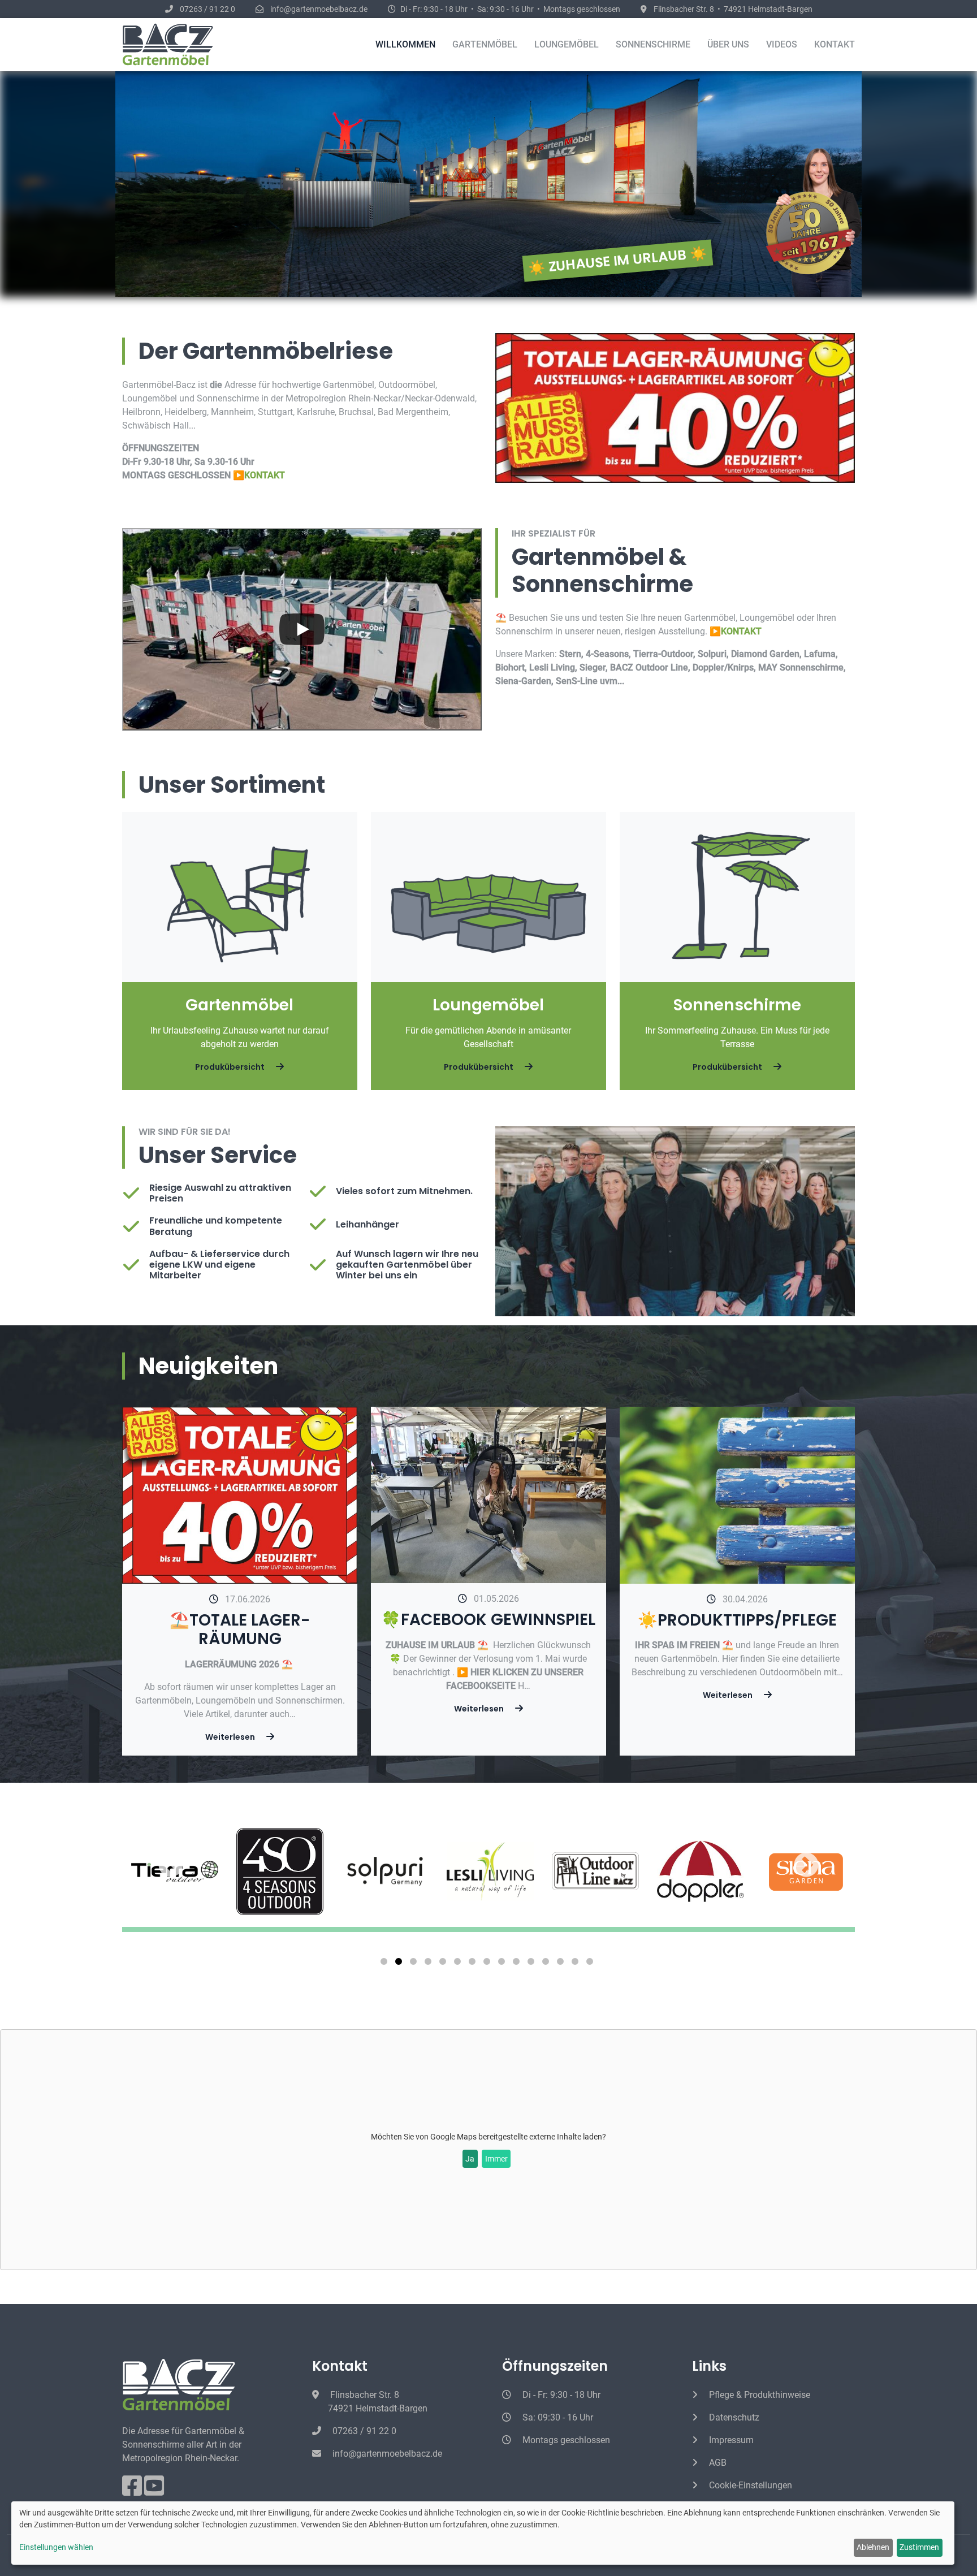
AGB (717, 2463)
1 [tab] (386, 1964)
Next (760, 1866)
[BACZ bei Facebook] (133, 2491)
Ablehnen (873, 2547)
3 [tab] (415, 1964)
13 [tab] (562, 1964)
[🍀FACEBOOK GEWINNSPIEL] (488, 1494)
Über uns (728, 44)
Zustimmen (919, 2547)
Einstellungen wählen (56, 2547)
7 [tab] (474, 1964)
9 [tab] (503, 1964)
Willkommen (405, 44)
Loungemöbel (567, 44)
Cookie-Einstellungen (749, 2485)
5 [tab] (444, 1964)
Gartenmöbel (485, 44)
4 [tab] (430, 1964)
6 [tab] (459, 1964)
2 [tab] (400, 1964)
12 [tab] (547, 1964)
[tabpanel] (385, 1872)
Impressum (730, 2440)
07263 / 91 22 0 (363, 2431)
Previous (217, 1866)
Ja (470, 2159)
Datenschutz (733, 2417)
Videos (782, 44)
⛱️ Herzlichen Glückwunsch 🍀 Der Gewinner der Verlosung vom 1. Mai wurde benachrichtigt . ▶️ (488, 1659)
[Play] (302, 629)
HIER (481, 1672)
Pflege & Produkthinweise (758, 2395)
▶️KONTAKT (259, 475)
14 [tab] (577, 1964)
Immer (496, 2159)
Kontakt (835, 44)
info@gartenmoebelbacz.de (386, 2454)
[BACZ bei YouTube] (154, 2491)
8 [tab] (488, 1964)
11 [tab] (533, 1964)
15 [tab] (591, 1964)
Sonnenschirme (653, 44)
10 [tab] (518, 1964)
